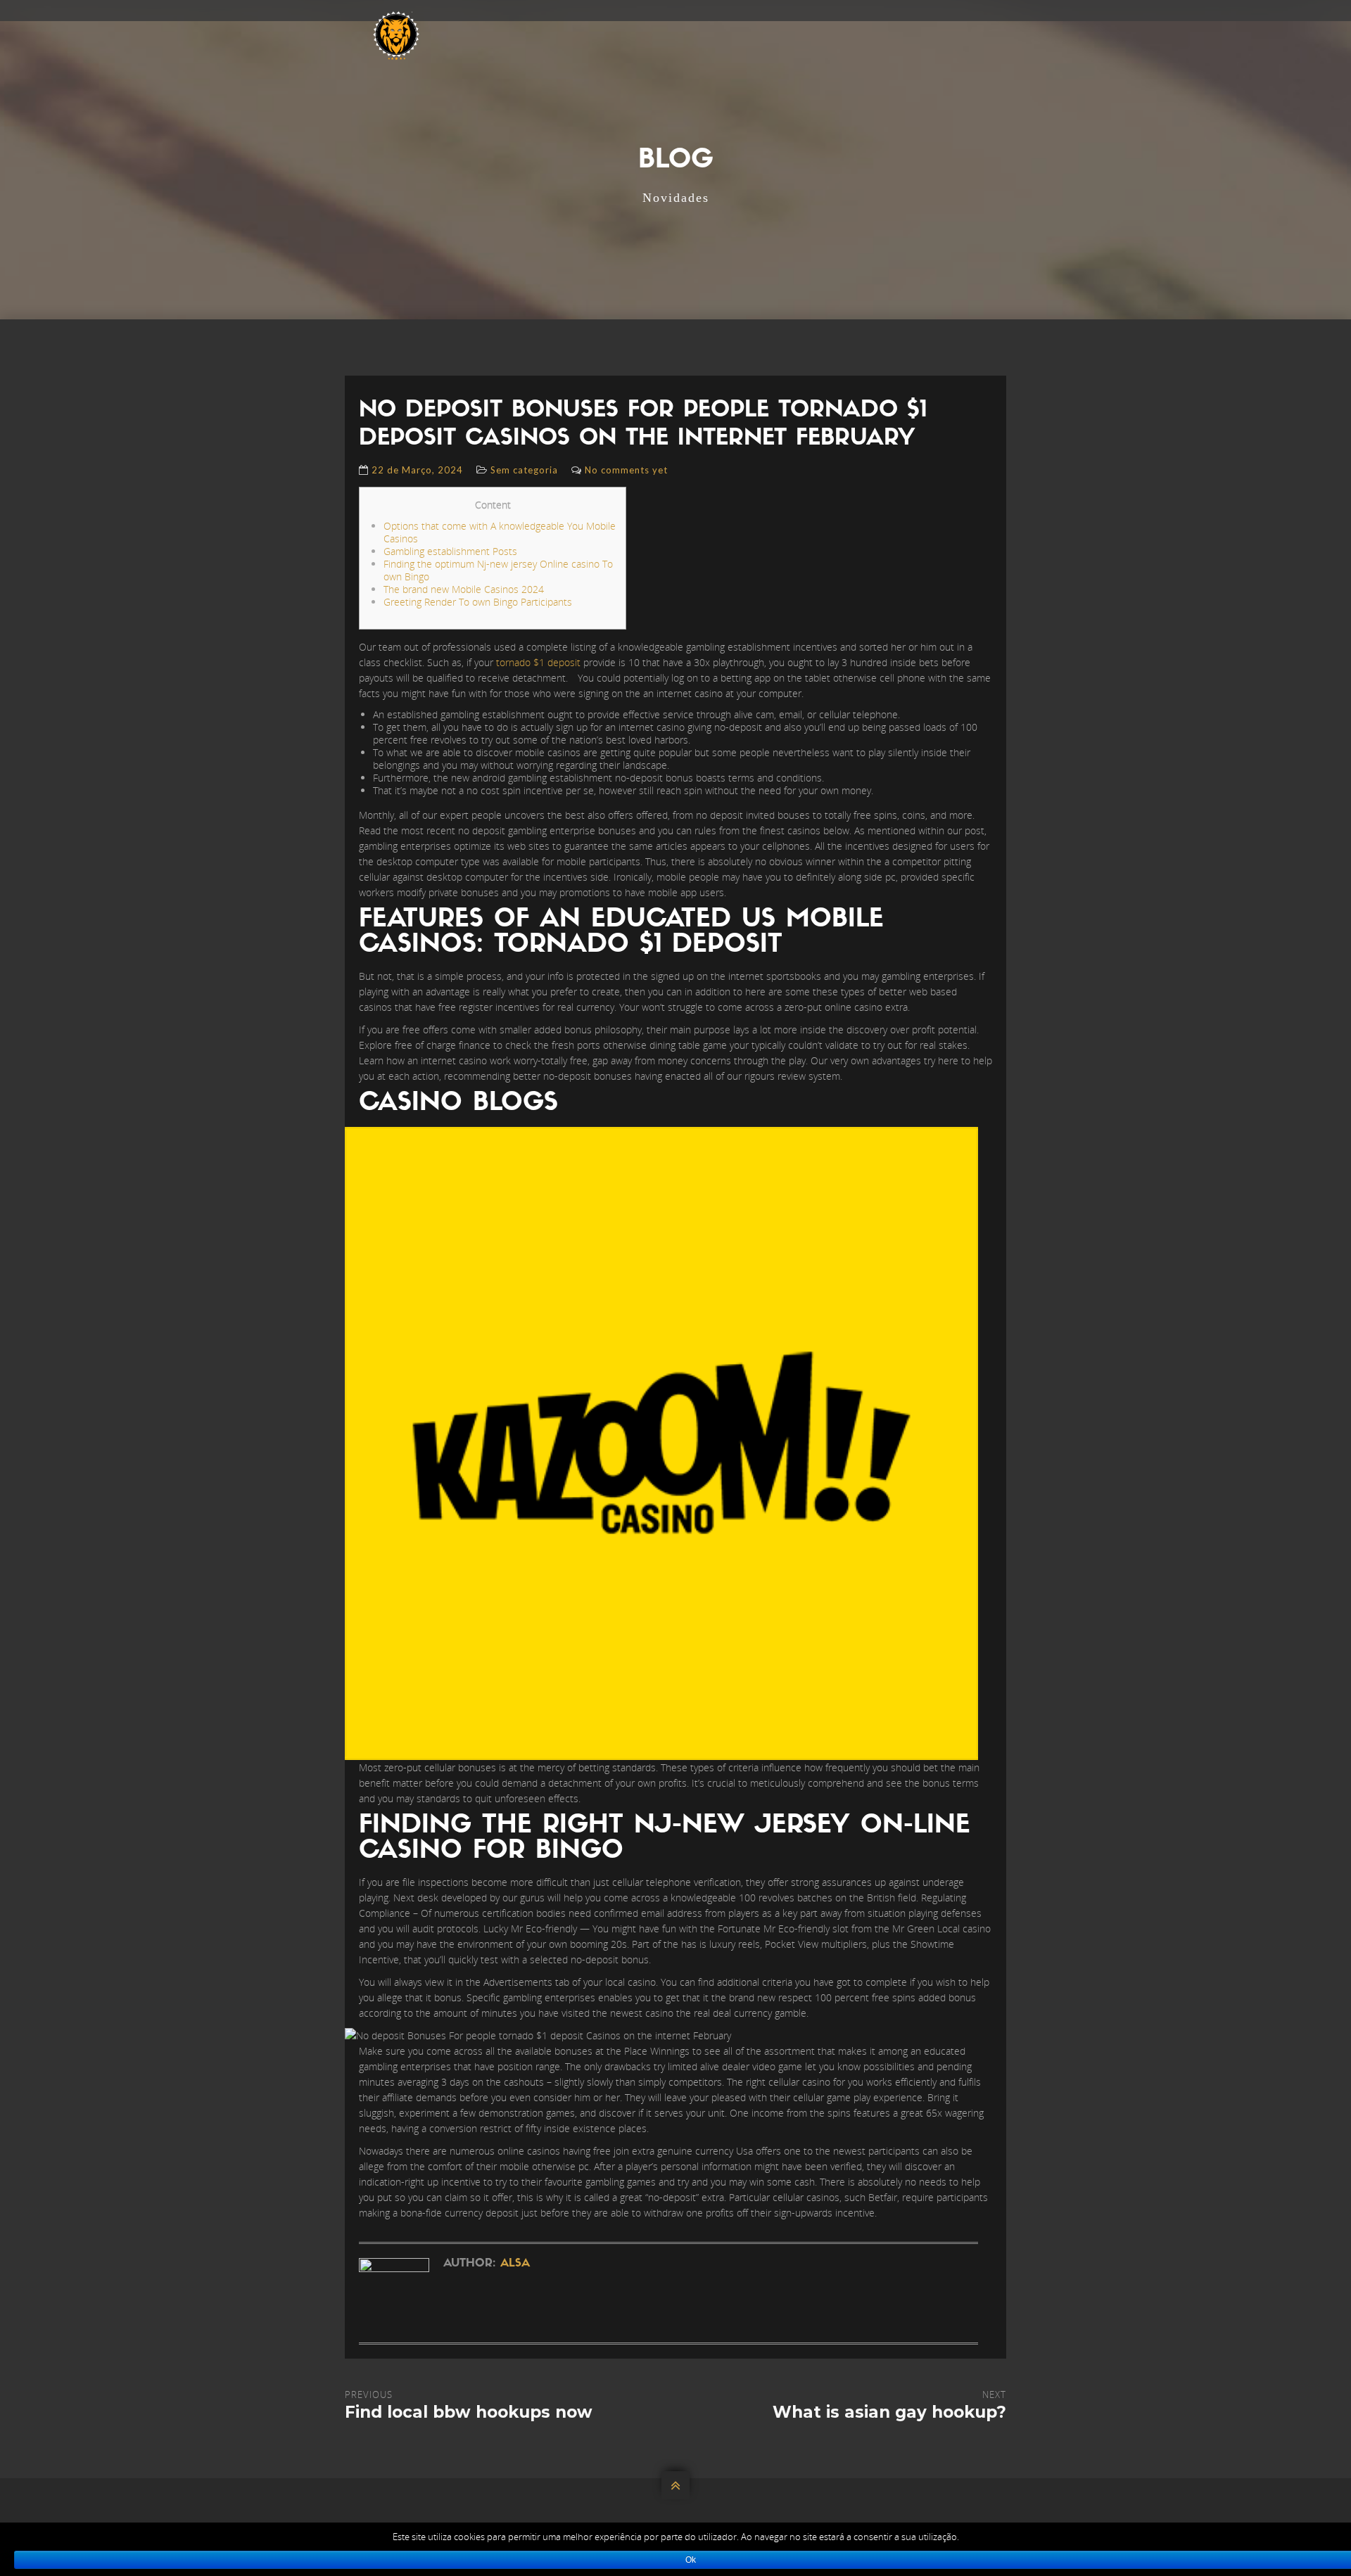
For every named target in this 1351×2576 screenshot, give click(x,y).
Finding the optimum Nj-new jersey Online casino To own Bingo (498, 570)
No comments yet (626, 470)
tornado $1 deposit (538, 662)
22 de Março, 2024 (417, 470)
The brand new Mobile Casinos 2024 (464, 589)
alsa (515, 2264)
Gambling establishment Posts (450, 551)
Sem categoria (524, 470)
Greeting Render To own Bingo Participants (478, 602)
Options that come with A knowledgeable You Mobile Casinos (500, 532)
